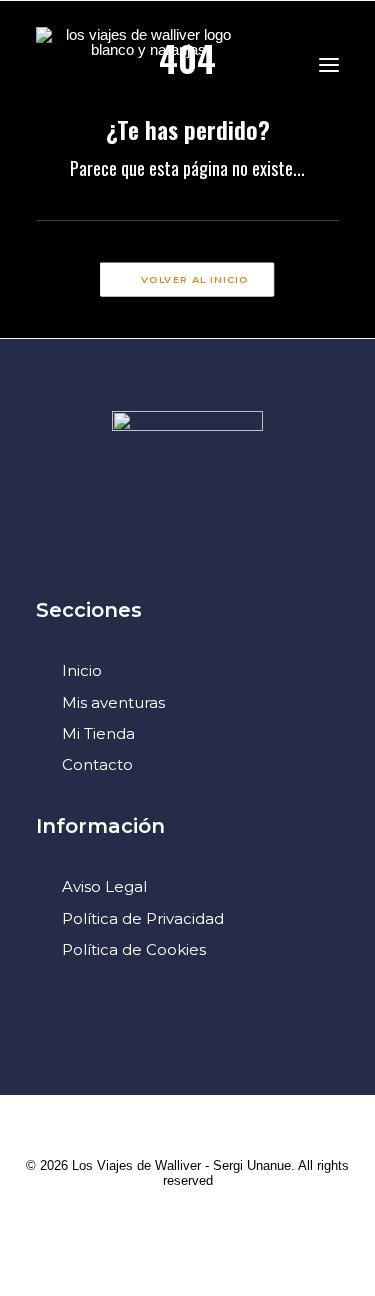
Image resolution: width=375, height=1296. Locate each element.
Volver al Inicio (195, 280)
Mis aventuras (113, 702)
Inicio (82, 670)
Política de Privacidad (143, 918)
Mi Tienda (98, 733)
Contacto (97, 764)
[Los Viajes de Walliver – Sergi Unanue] (140, 64)
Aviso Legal (104, 886)
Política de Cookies (134, 949)
